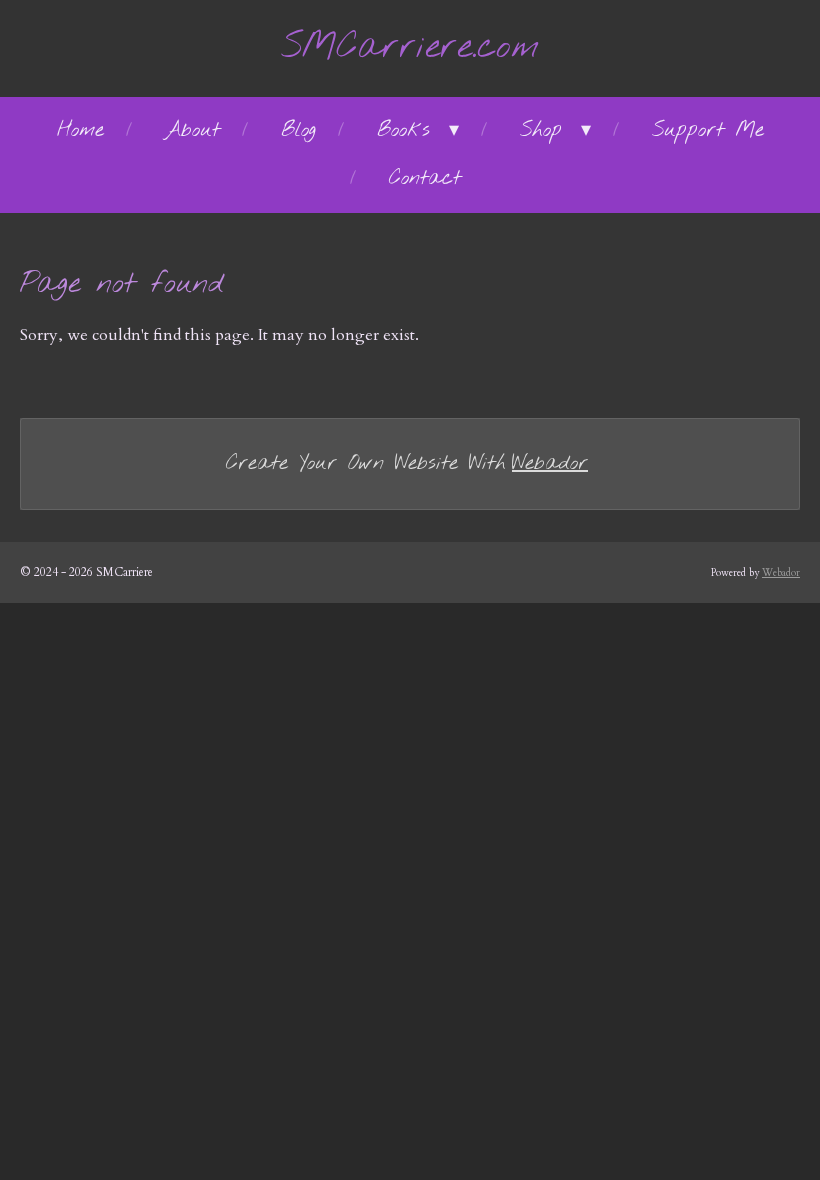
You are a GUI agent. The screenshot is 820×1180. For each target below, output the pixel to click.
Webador (550, 463)
